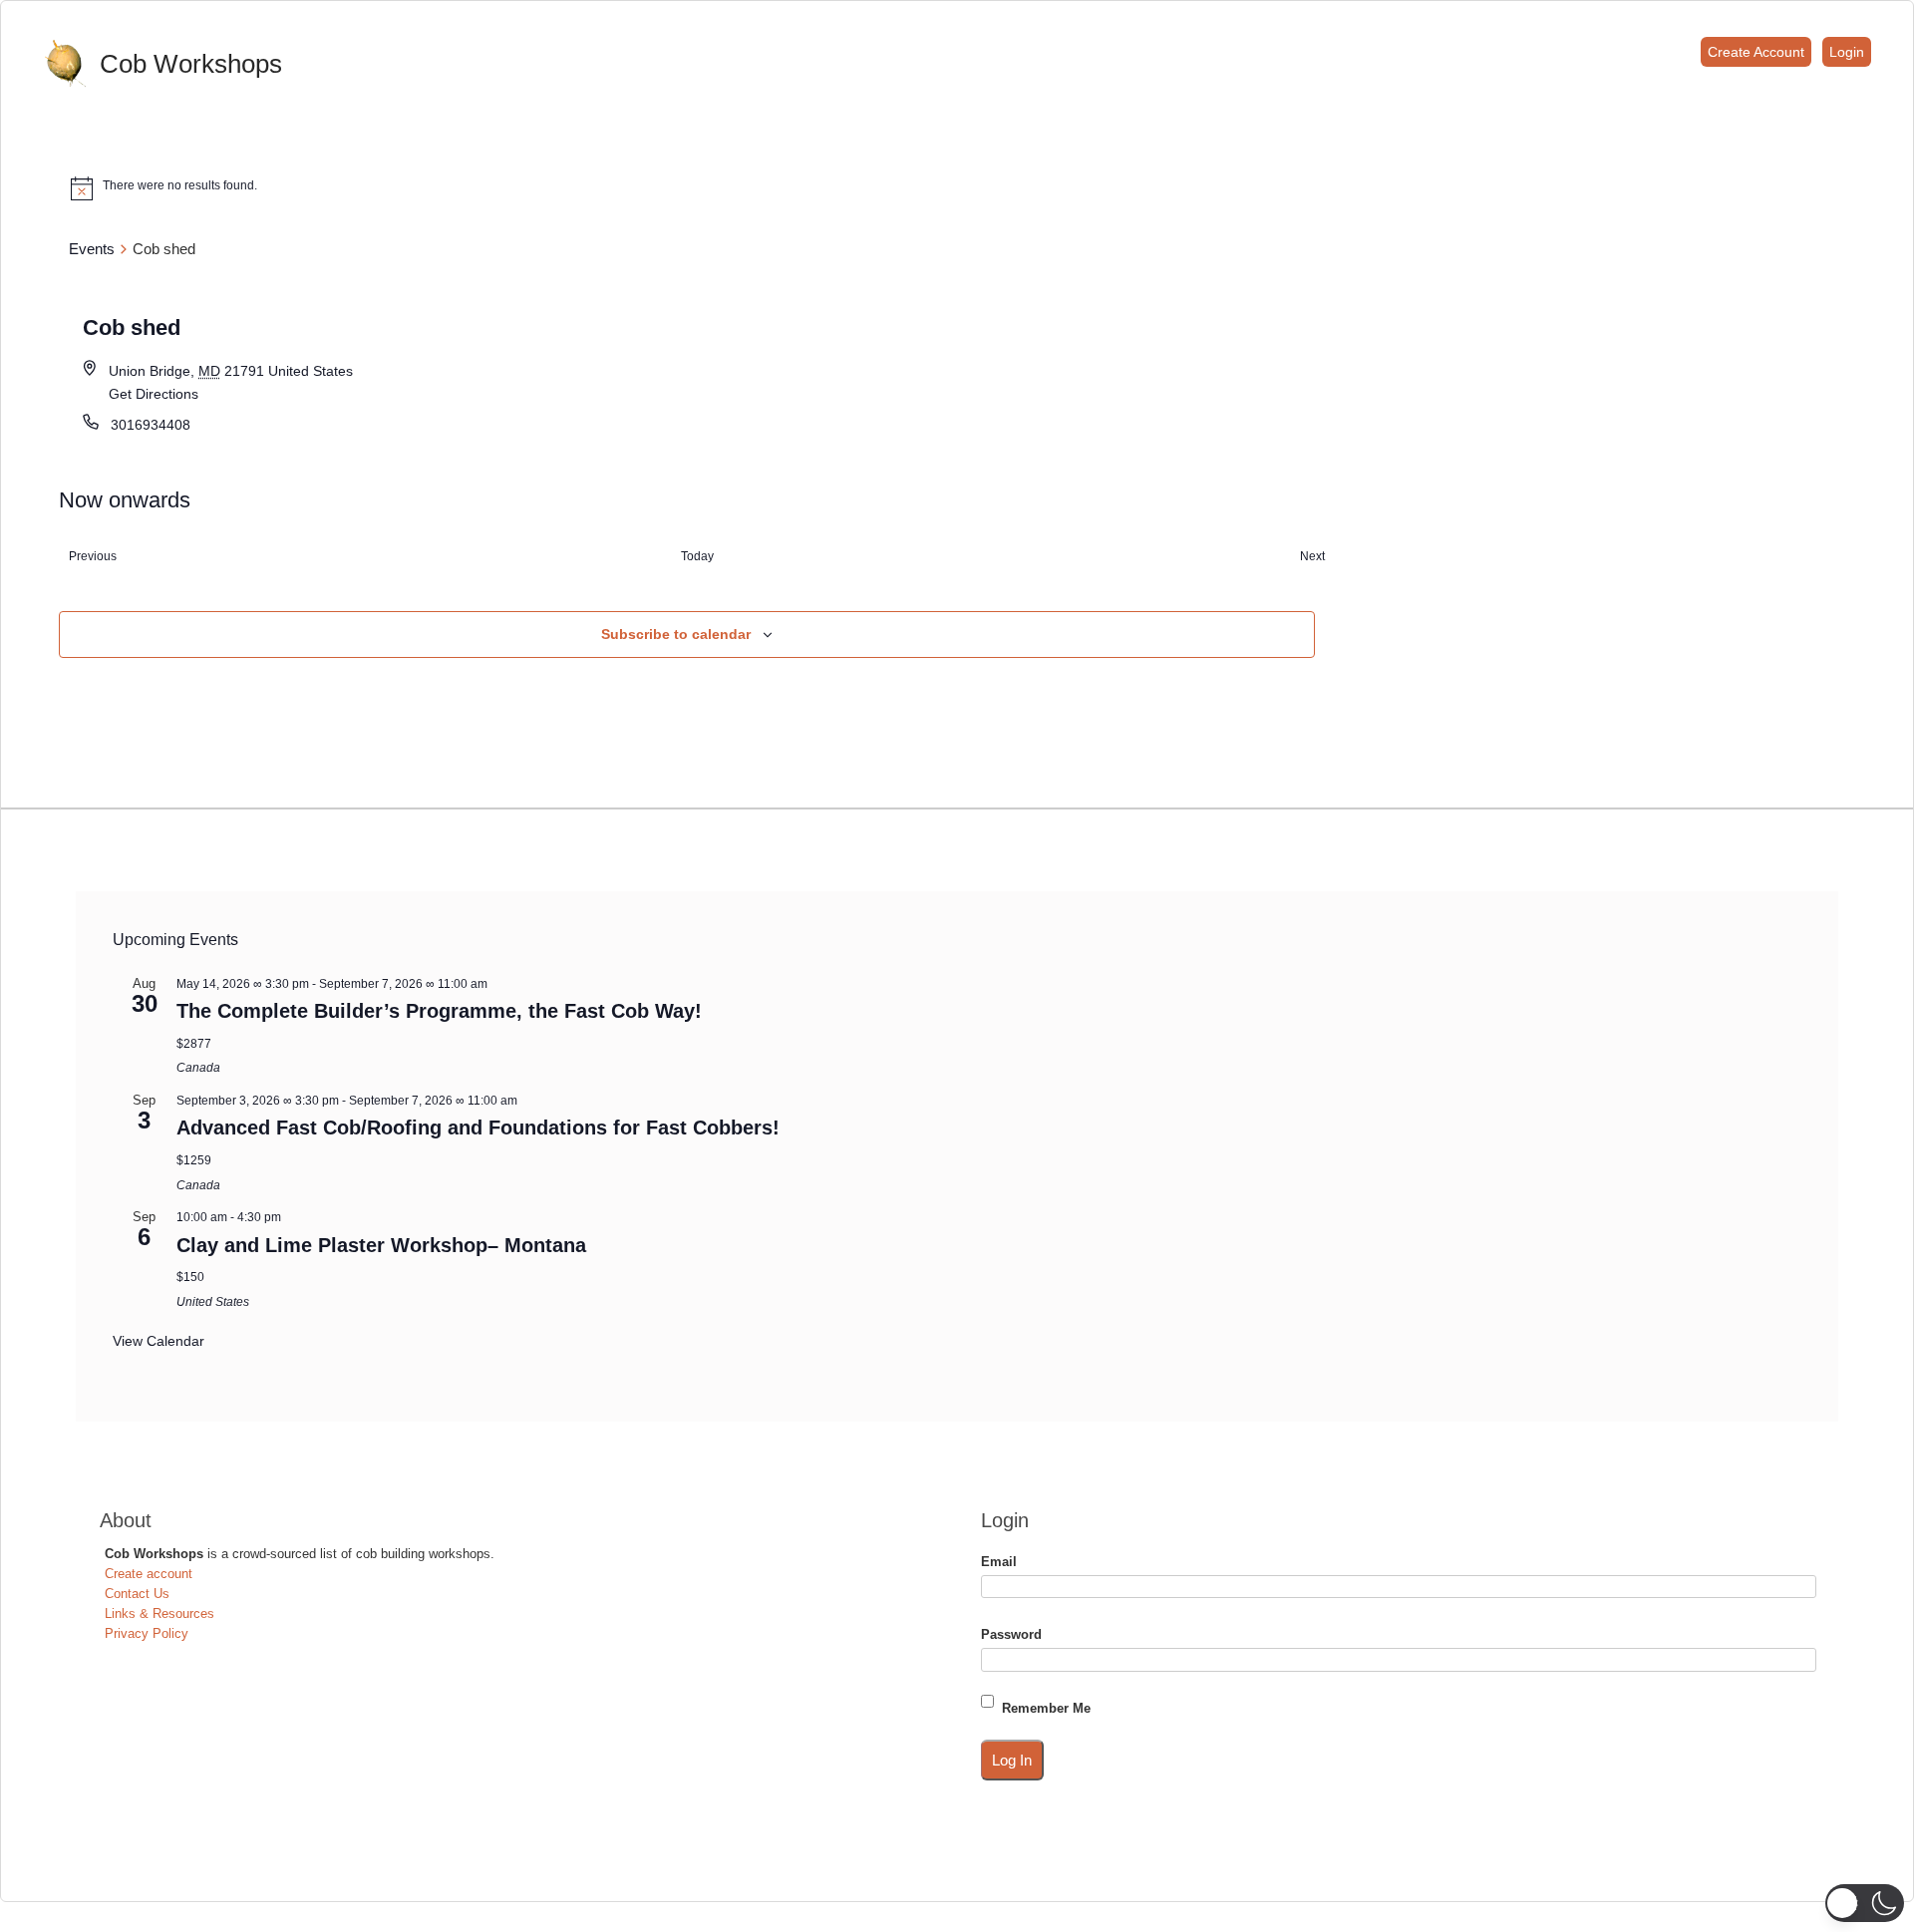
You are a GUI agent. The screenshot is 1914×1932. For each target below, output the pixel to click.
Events (92, 249)
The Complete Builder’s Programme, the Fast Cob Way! (439, 1011)
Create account (149, 1574)
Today (697, 556)
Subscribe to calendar (676, 634)
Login (1847, 52)
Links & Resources (159, 1613)
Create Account (1756, 52)
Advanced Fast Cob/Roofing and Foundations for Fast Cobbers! (478, 1127)
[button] (1865, 1903)
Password (1011, 1634)
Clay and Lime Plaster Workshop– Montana (381, 1245)
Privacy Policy (147, 1633)
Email (999, 1562)
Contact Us (137, 1594)
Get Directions (154, 394)
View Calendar (159, 1341)
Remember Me (1046, 1708)
